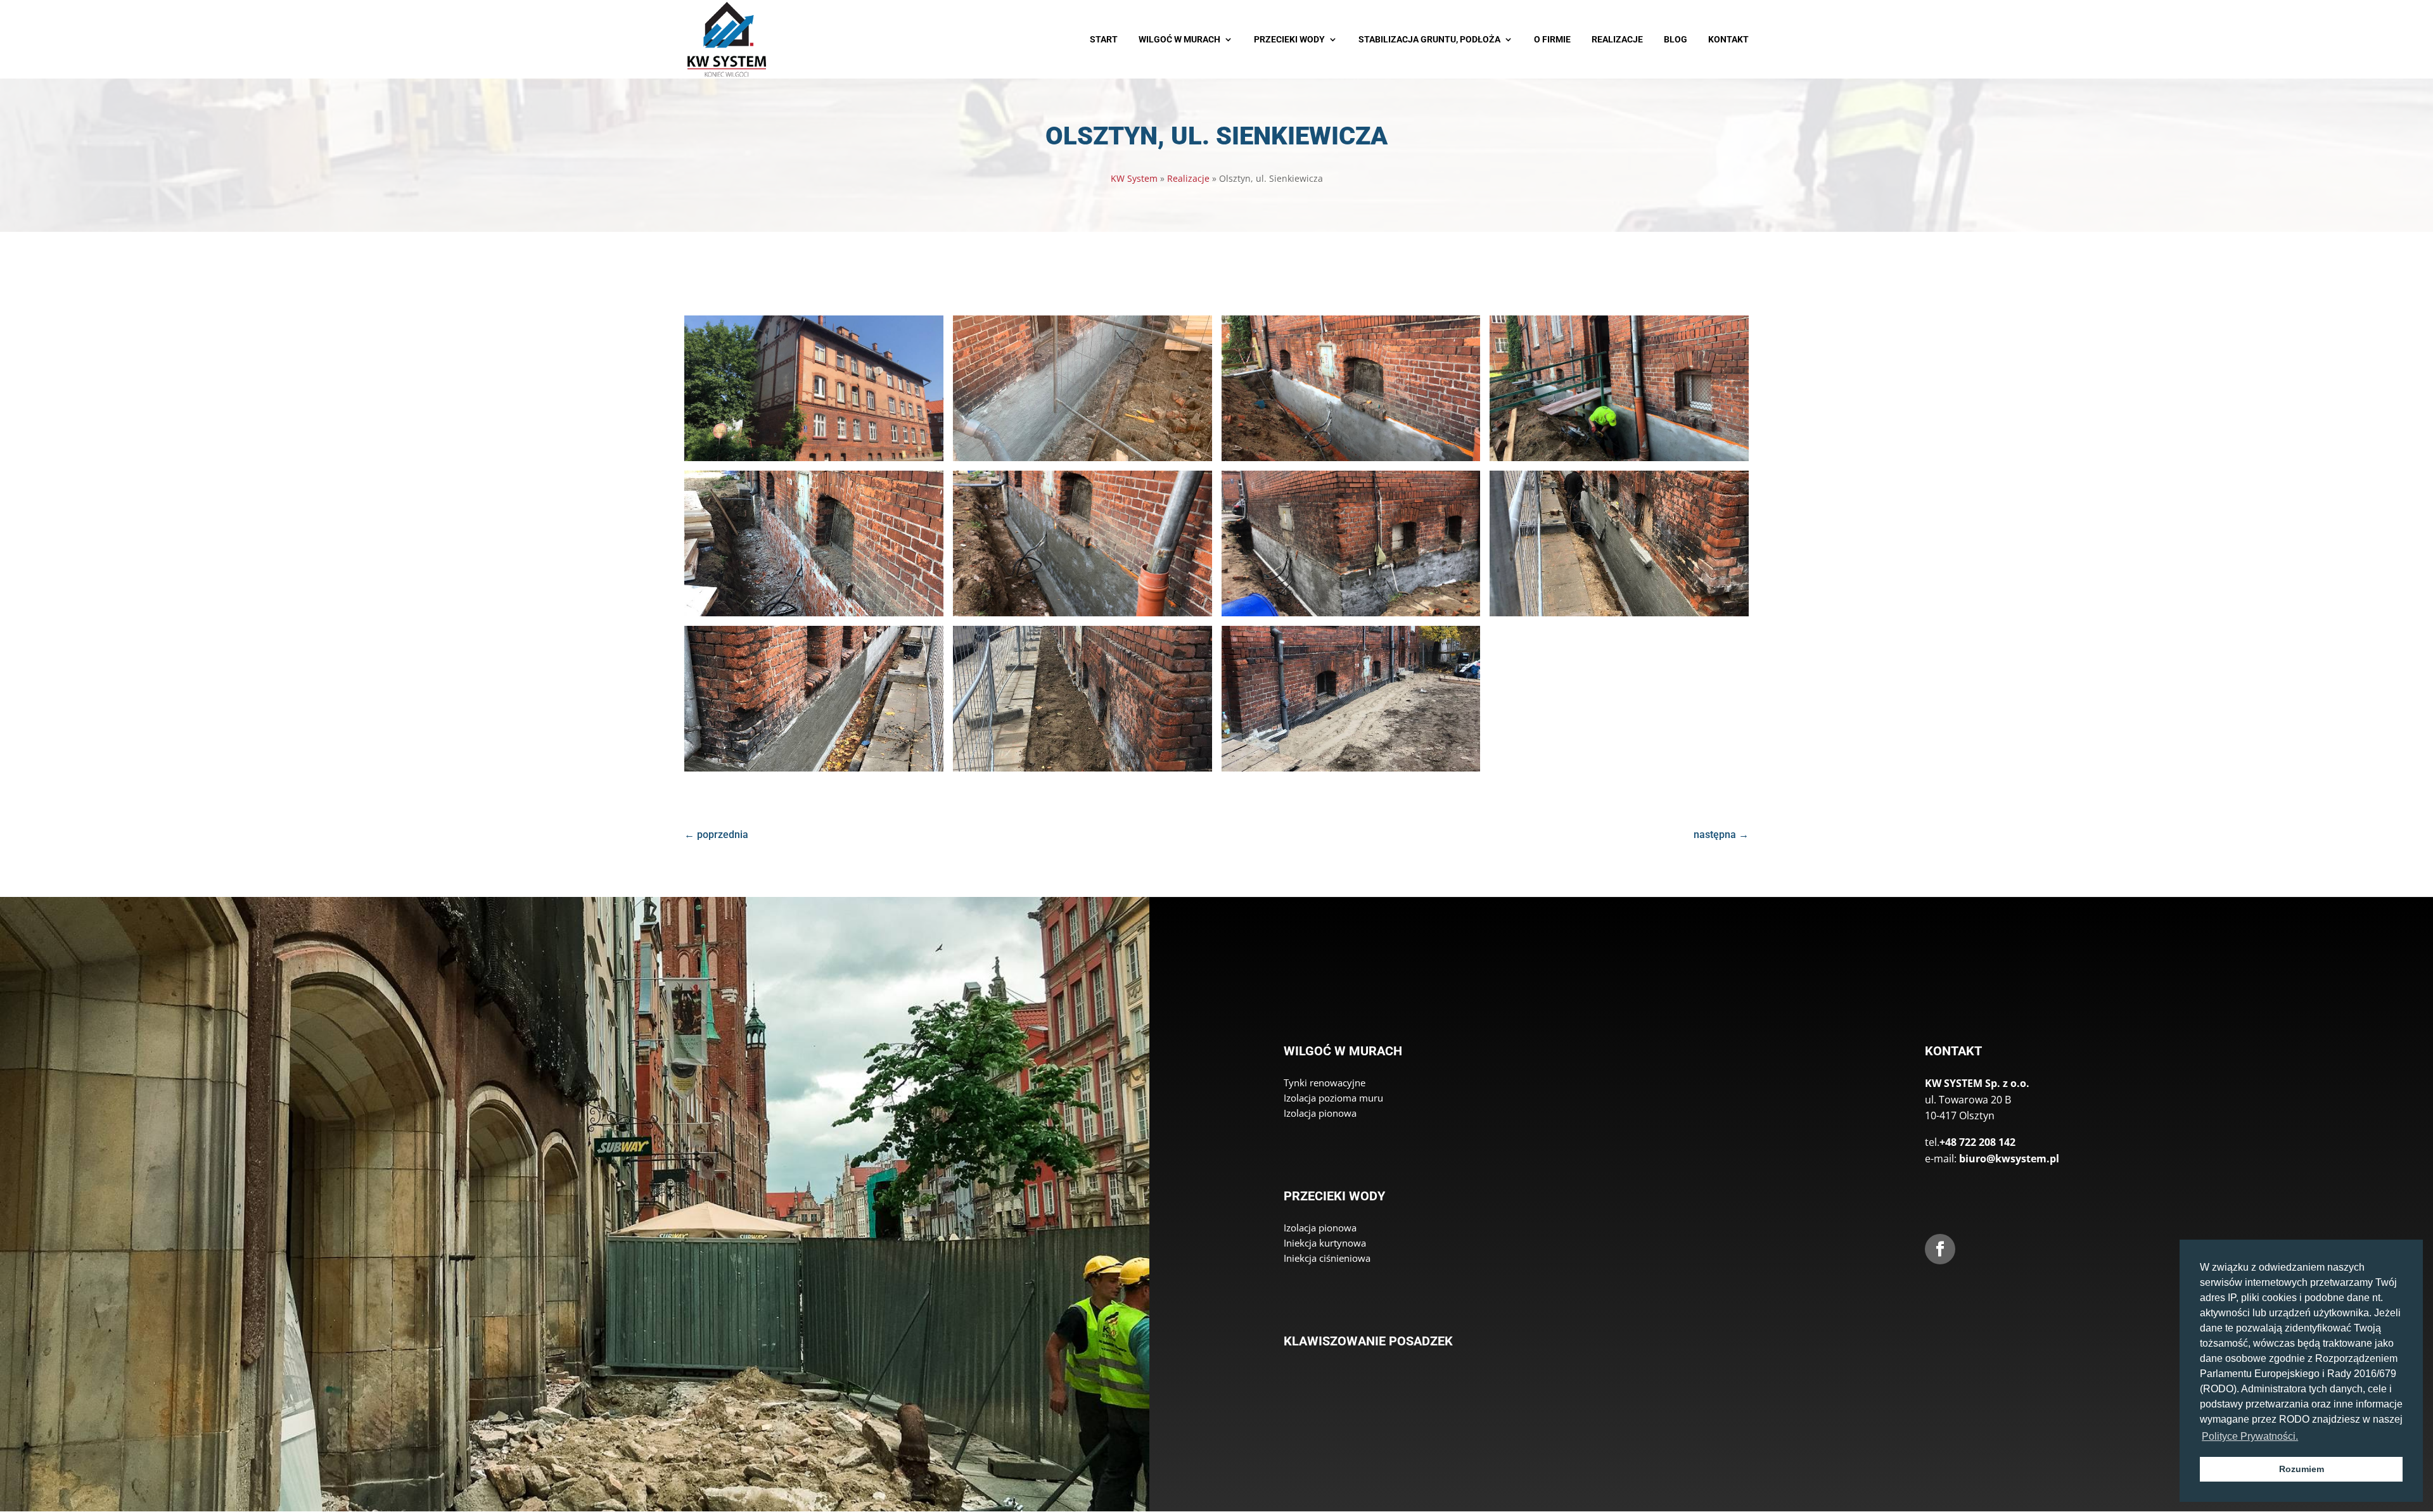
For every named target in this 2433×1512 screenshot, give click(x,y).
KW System (1134, 178)
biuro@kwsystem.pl (2009, 1159)
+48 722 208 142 (1977, 1142)
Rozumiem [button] (2302, 1469)
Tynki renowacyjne (1325, 1083)
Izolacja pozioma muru (1333, 1098)
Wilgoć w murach (1343, 1051)
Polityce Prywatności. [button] (2250, 1436)
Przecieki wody (1334, 1196)
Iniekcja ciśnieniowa (1327, 1258)
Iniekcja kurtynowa (1325, 1243)
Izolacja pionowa (1320, 1113)
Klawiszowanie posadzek (1368, 1341)
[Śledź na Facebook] (1940, 1249)
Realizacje (1188, 178)
